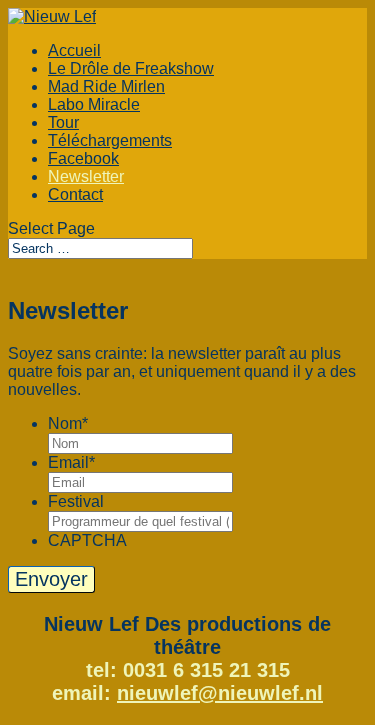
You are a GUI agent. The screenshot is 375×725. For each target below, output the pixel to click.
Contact (75, 194)
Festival (76, 501)
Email (71, 462)
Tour (63, 122)
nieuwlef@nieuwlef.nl (220, 693)
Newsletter (86, 176)
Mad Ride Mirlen (106, 86)
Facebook (83, 158)
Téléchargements (110, 140)
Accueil (74, 50)
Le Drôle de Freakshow (131, 68)
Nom (68, 423)
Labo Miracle (94, 104)
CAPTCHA (87, 540)
